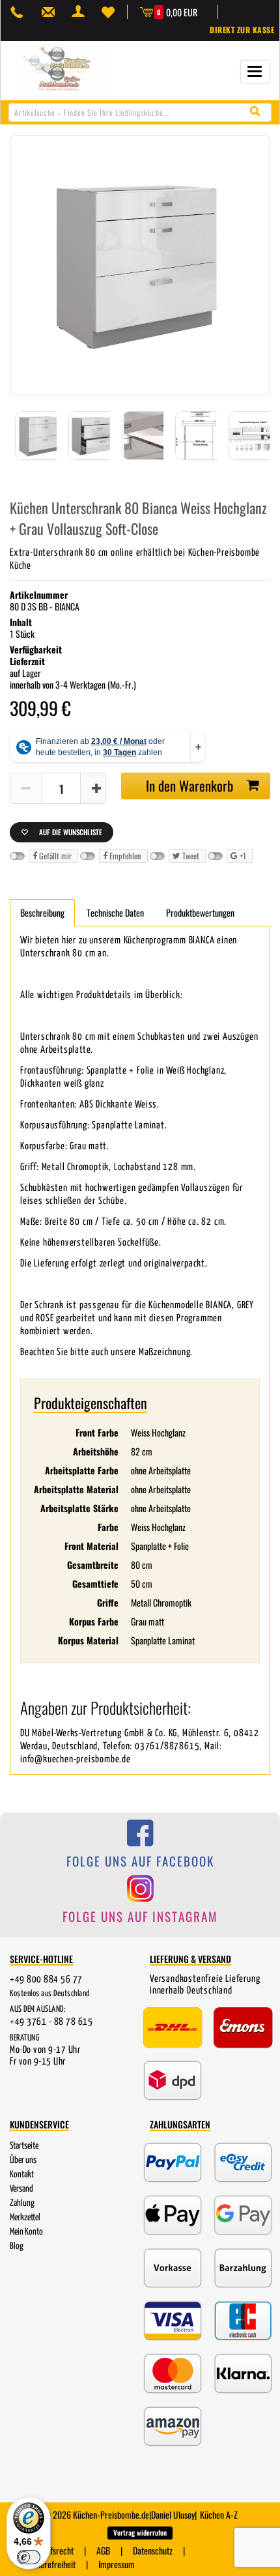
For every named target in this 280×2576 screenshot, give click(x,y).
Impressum (117, 2564)
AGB (103, 2550)
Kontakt (22, 2175)
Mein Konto (26, 2232)
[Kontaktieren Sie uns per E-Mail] (51, 12)
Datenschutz (153, 2550)
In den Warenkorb (189, 785)
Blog (17, 2246)
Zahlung (22, 2203)
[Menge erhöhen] (96, 789)
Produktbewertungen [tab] (200, 912)
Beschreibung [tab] (42, 912)
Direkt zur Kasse (242, 30)
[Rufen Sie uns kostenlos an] (20, 12)
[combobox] (140, 112)
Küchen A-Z (219, 2514)
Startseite (24, 2146)
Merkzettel (25, 2218)
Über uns (23, 2160)
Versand (21, 2189)
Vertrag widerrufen (140, 2532)
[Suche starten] (258, 112)
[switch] (29, 2557)
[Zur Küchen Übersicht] (63, 69)
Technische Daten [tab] (115, 912)
